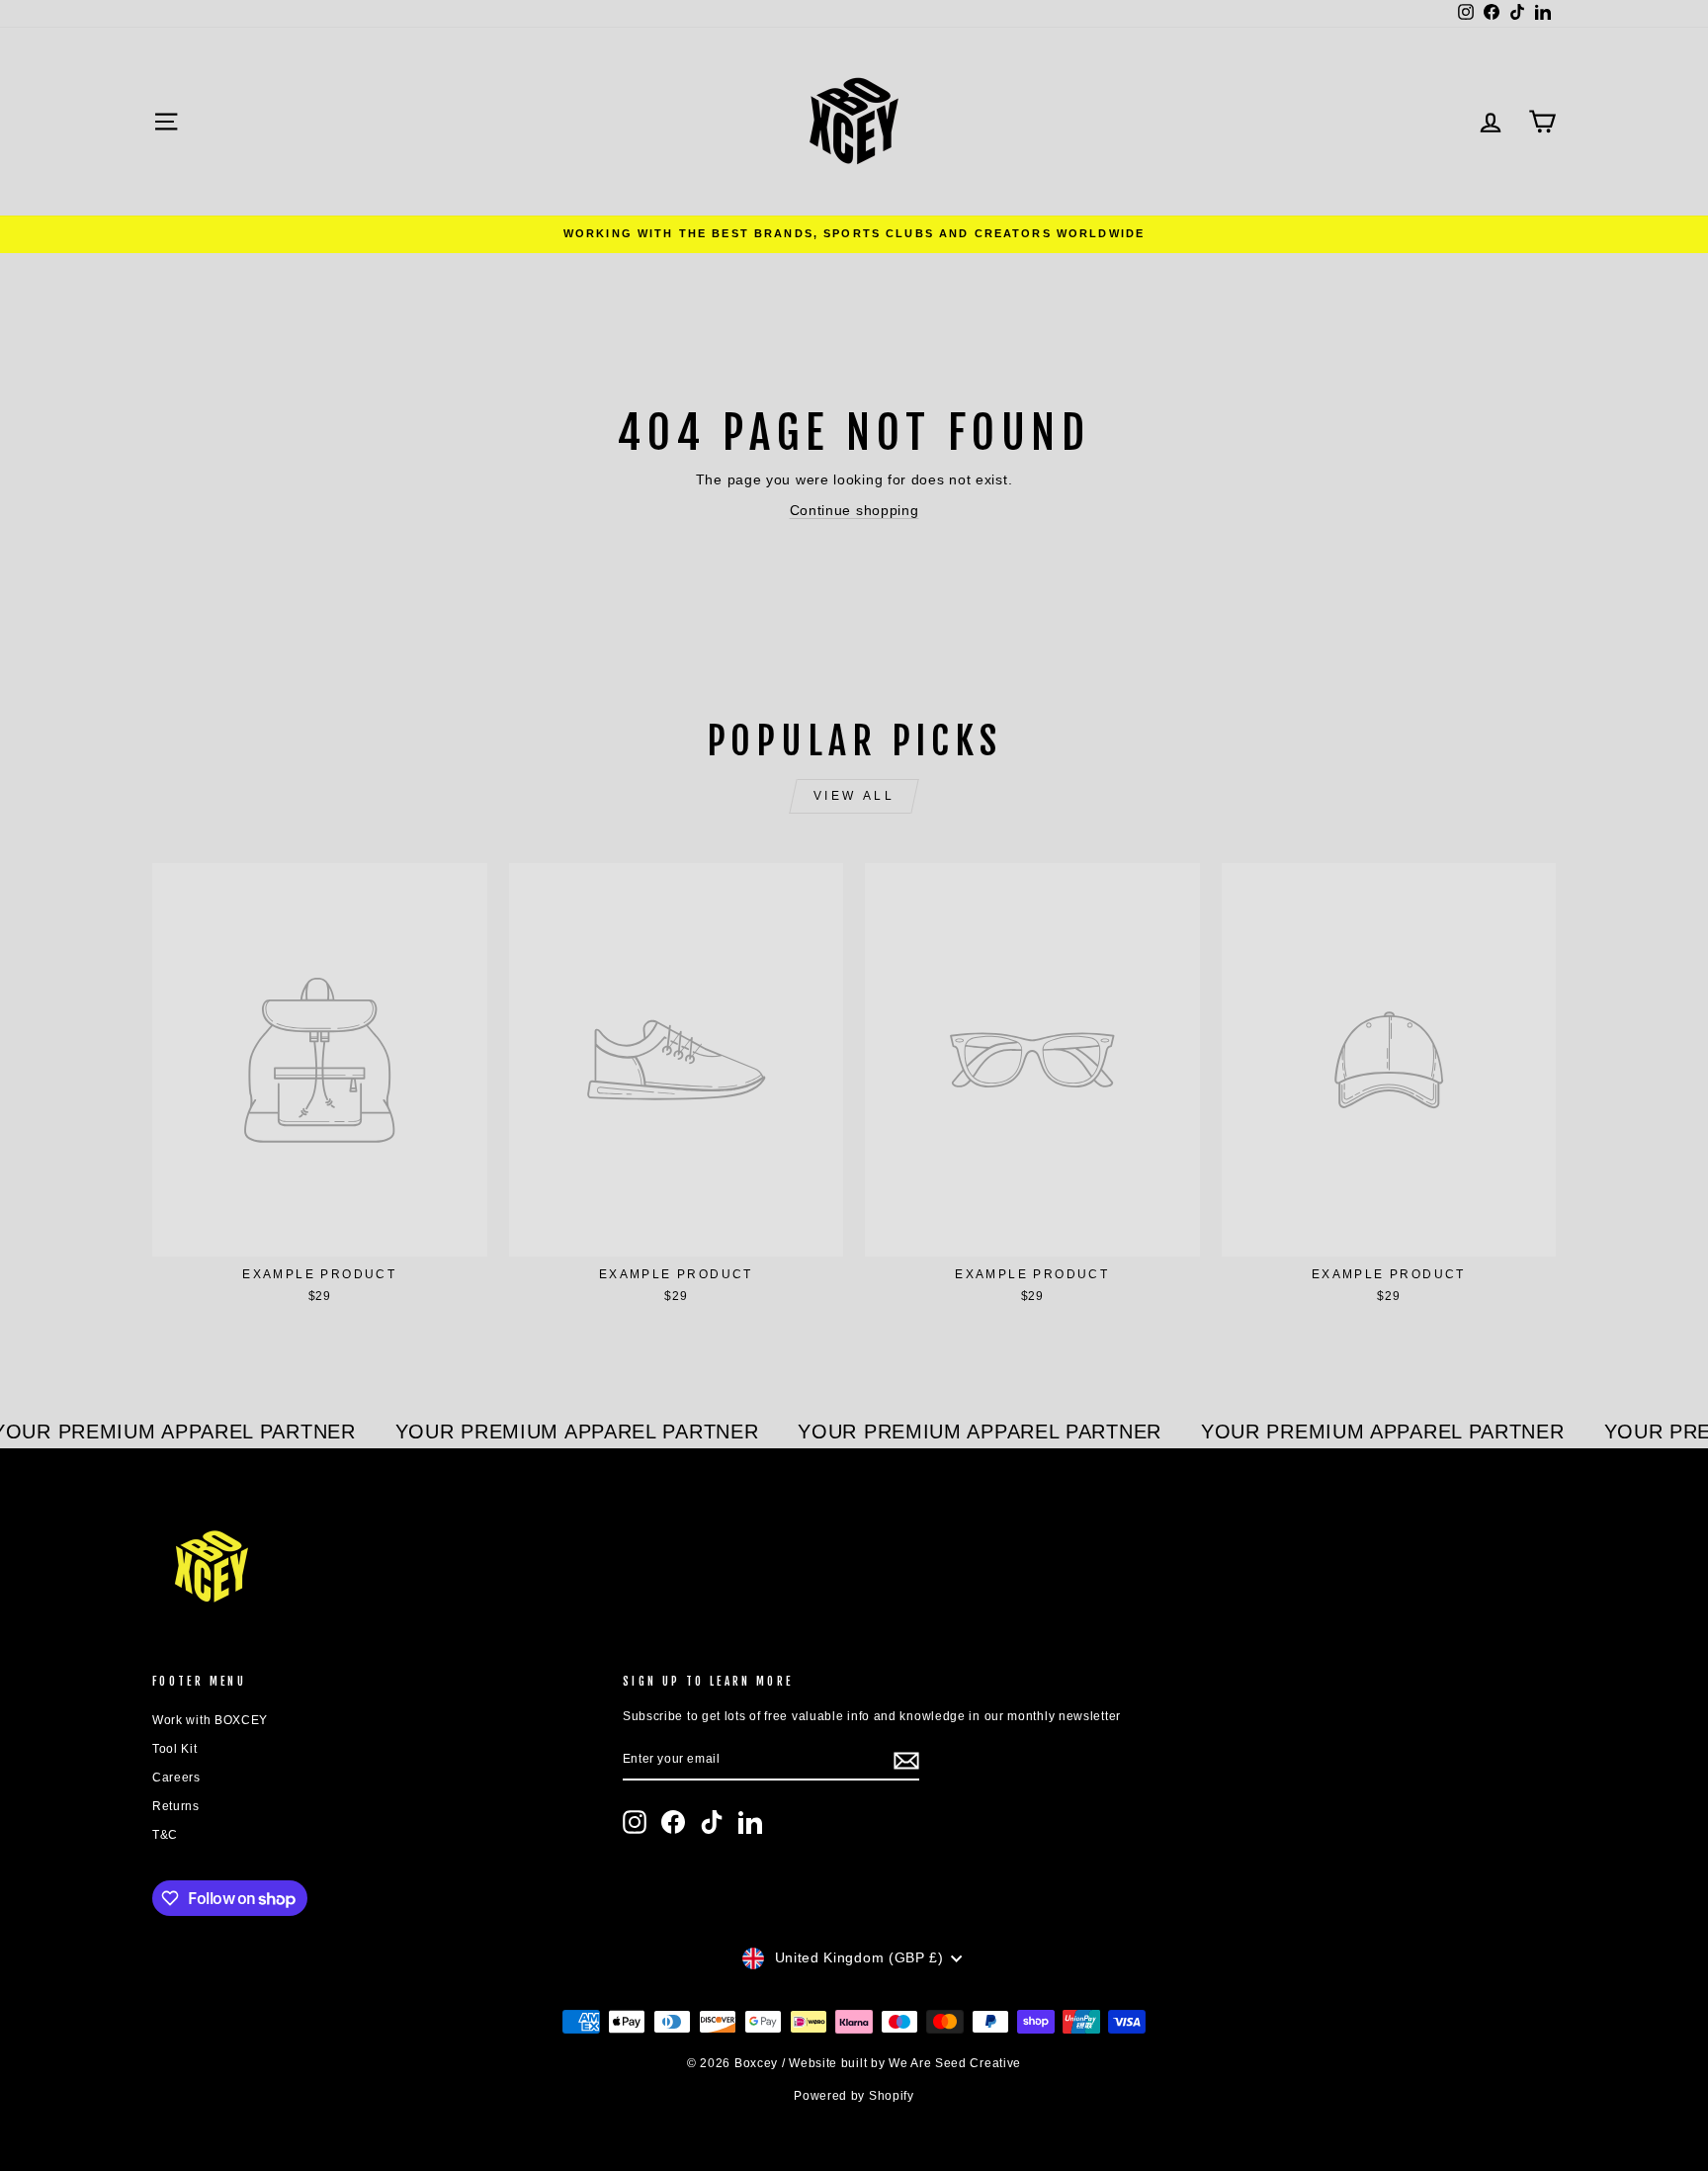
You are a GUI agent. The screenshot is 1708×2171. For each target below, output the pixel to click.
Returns (176, 1806)
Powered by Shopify (854, 2096)
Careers (176, 1778)
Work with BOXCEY (210, 1720)
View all (854, 796)
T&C (165, 1835)
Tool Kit (175, 1749)
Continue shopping (854, 510)
